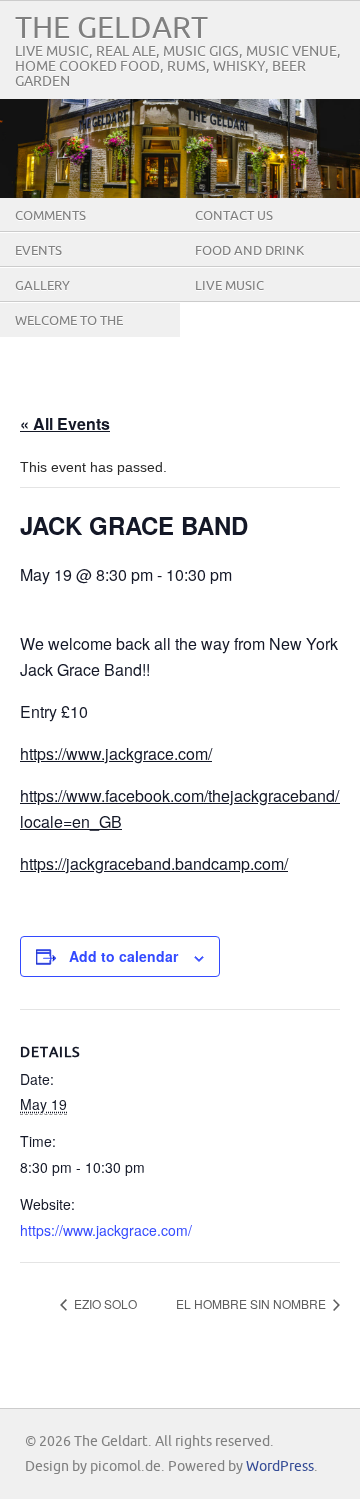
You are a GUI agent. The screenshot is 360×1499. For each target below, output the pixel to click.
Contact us (234, 216)
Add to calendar (123, 956)
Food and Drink (249, 251)
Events (38, 251)
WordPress (280, 1466)
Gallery (42, 286)
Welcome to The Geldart (69, 336)
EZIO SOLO (104, 1303)
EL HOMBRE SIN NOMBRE (252, 1303)
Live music (229, 286)
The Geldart (111, 28)
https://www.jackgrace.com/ (116, 753)
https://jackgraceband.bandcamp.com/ (154, 863)
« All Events (65, 423)
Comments (50, 216)
